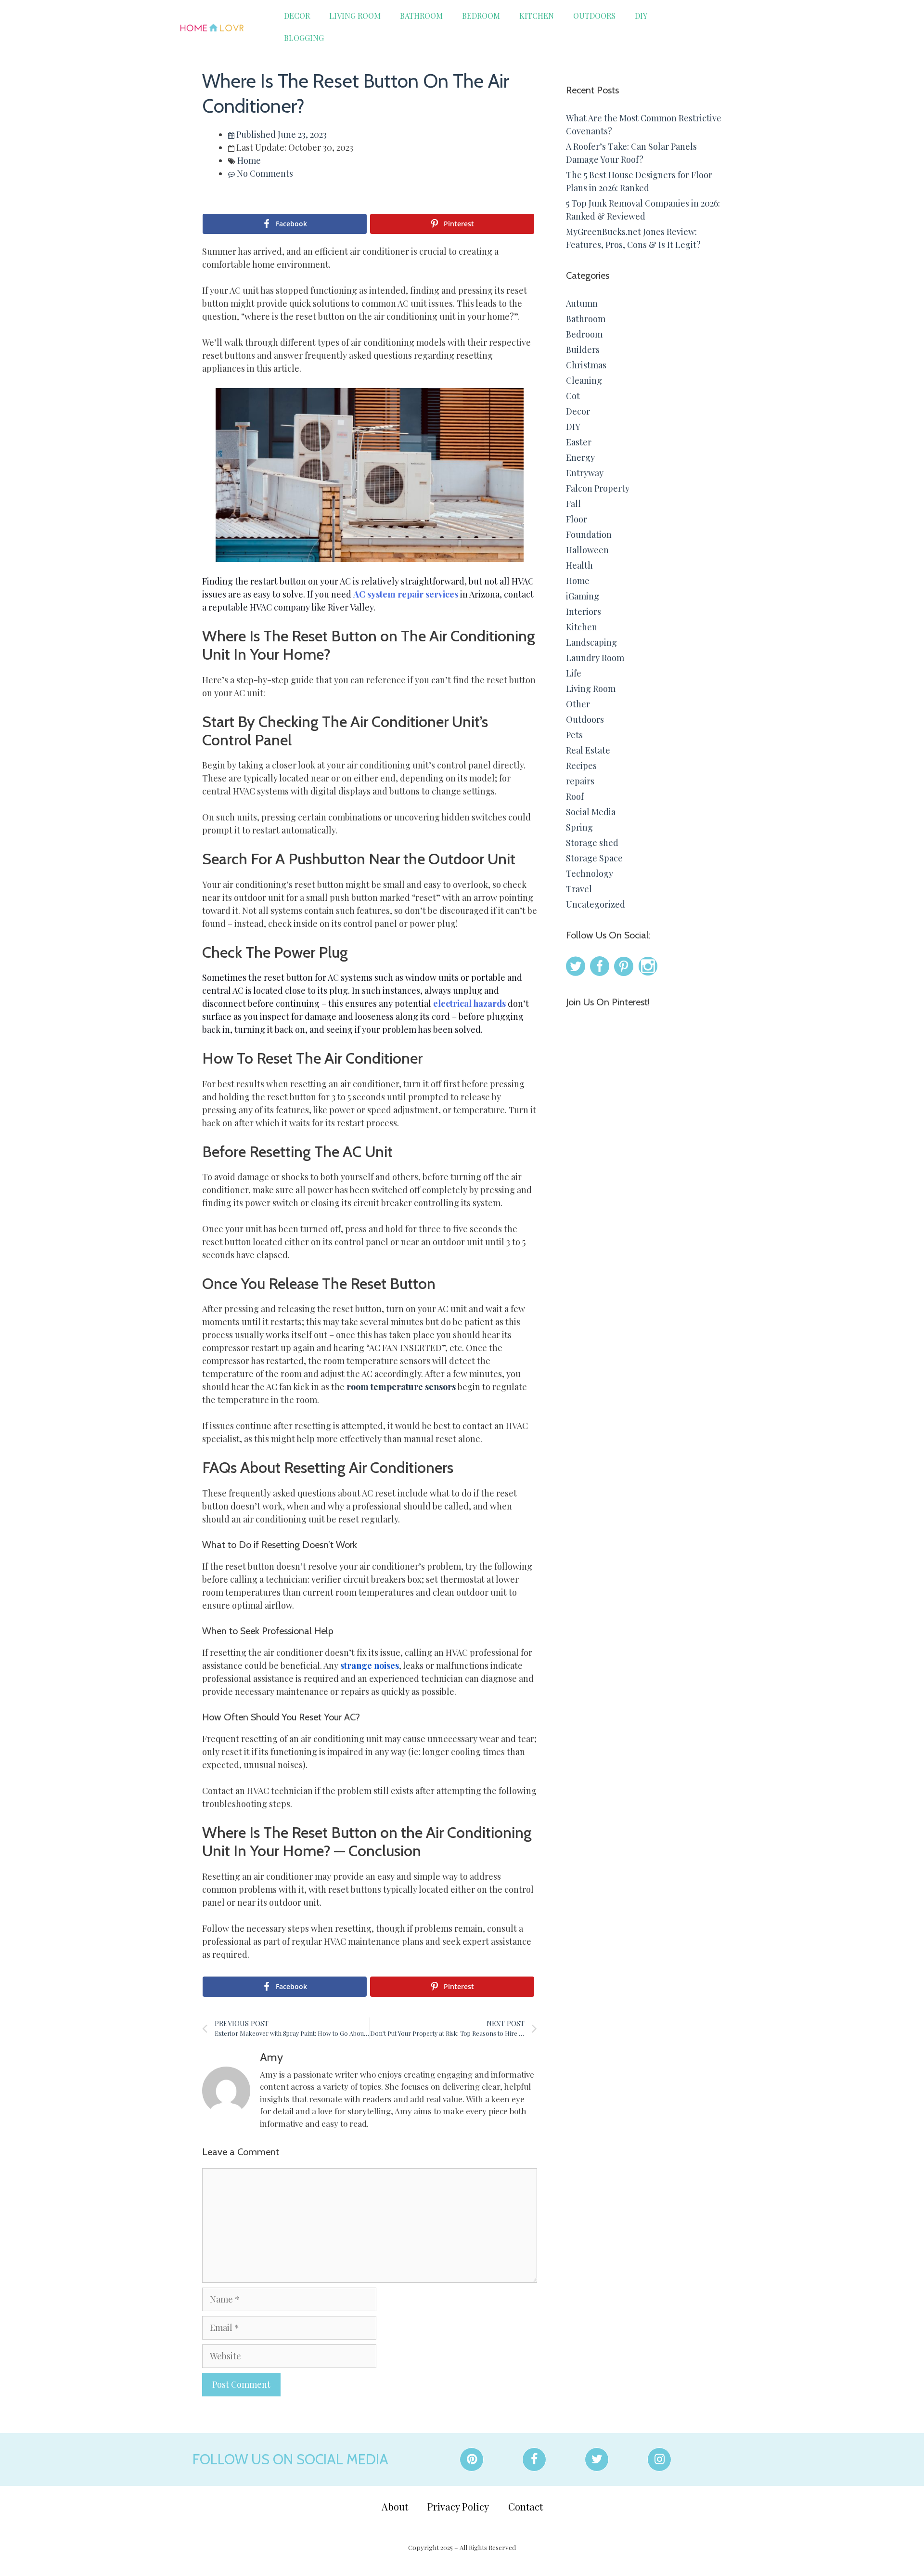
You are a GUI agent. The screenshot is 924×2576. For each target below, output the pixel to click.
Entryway (585, 473)
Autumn (582, 303)
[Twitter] (597, 2459)
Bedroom (481, 16)
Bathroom (421, 16)
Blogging (304, 38)
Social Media (591, 812)
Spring (579, 827)
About (395, 2506)
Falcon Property (598, 488)
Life (574, 673)
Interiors (584, 611)
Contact (526, 2506)
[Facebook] (534, 2459)
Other (578, 704)
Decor (297, 16)
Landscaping (591, 642)
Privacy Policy (458, 2506)
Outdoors (594, 16)
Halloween (587, 550)
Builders (583, 350)
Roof (575, 796)
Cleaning (584, 380)
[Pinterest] (472, 2459)
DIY (641, 16)
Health (579, 565)
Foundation (589, 534)
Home (249, 160)
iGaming (583, 596)
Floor (577, 519)
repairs (580, 781)
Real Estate (588, 750)
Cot (573, 396)
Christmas (586, 365)
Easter (579, 442)
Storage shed (592, 843)
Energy (580, 457)
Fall (573, 504)
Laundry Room (595, 658)
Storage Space (594, 858)
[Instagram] (659, 2459)
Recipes (581, 766)
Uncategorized (596, 904)
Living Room (355, 16)
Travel (579, 889)
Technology (590, 873)
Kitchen (537, 16)
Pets (574, 735)
